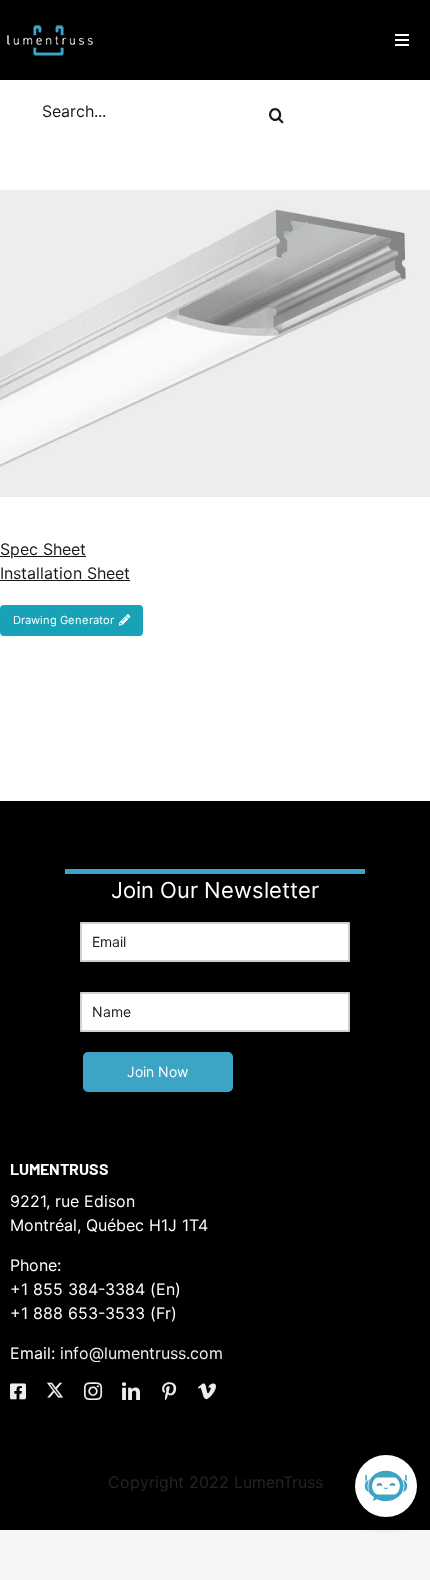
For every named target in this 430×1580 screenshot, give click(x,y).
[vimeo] (207, 1391)
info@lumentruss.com (141, 1353)
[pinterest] (169, 1391)
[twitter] (55, 1390)
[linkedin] (131, 1391)
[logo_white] (50, 23)
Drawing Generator (63, 620)
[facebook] (18, 1391)
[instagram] (93, 1391)
